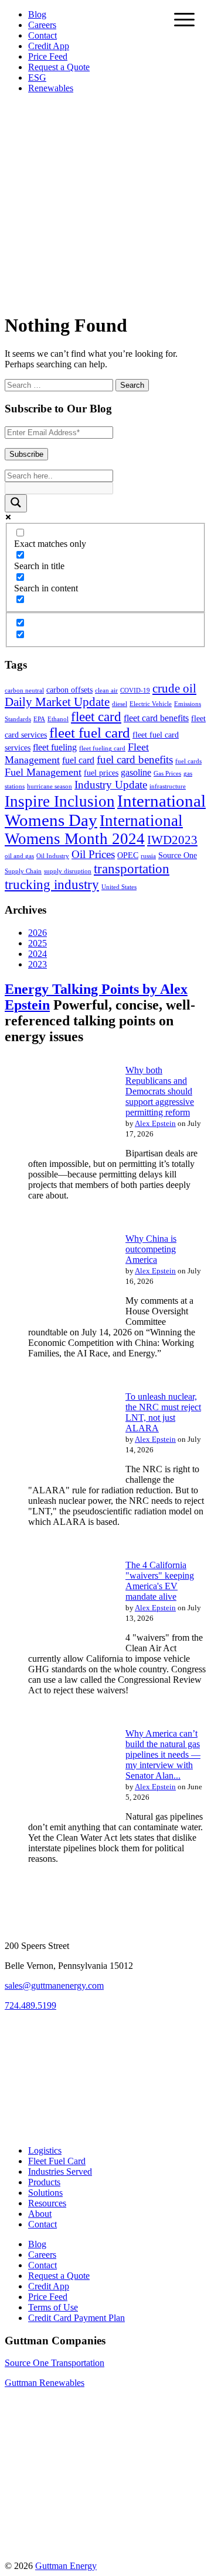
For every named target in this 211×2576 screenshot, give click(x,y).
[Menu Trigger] (184, 19)
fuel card (78, 760)
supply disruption (68, 871)
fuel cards (188, 761)
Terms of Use (53, 2307)
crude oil (174, 688)
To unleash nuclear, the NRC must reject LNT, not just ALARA (163, 1412)
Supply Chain (23, 871)
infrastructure (168, 786)
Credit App (49, 46)
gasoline (136, 772)
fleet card (96, 717)
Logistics (45, 2150)
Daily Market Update (57, 702)
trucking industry (52, 884)
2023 (38, 964)
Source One (178, 855)
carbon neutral (24, 691)
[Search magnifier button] (16, 503)
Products (44, 2182)
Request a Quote (59, 67)
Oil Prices (93, 854)
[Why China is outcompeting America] (57, 1320)
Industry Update (111, 785)
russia (148, 856)
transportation (132, 869)
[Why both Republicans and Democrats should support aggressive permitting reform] (57, 1152)
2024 (38, 954)
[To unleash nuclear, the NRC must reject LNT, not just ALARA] (57, 1478)
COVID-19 (135, 691)
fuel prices (101, 773)
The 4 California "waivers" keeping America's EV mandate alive (160, 1581)
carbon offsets (69, 690)
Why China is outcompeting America (151, 1249)
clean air (106, 691)
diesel (120, 704)
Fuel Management (43, 772)
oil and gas (19, 856)
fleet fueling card (102, 748)
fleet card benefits (156, 718)
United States (119, 887)
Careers (42, 25)
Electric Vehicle (151, 704)
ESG (37, 78)
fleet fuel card (90, 733)
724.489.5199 (30, 2005)
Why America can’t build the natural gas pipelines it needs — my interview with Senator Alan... (163, 1754)
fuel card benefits (135, 760)
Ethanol (58, 719)
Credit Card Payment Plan (76, 2318)
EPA (39, 719)
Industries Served (60, 2172)
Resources (47, 2203)
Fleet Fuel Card (57, 2161)
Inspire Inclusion (60, 801)
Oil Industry (53, 856)
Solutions (45, 2193)
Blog (37, 14)
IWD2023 (172, 840)
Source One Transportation (55, 2363)
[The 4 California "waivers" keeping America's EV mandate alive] (57, 1647)
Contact (42, 35)
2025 (38, 943)
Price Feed (48, 56)
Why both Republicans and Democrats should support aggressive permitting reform (160, 1091)
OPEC (128, 855)
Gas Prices (167, 774)
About (40, 2214)
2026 (38, 933)
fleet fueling (55, 747)
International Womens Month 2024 (94, 830)
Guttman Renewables (45, 2383)
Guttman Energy (66, 2566)
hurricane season (50, 786)
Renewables (51, 88)
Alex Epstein (155, 1123)
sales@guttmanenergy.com (54, 1986)
